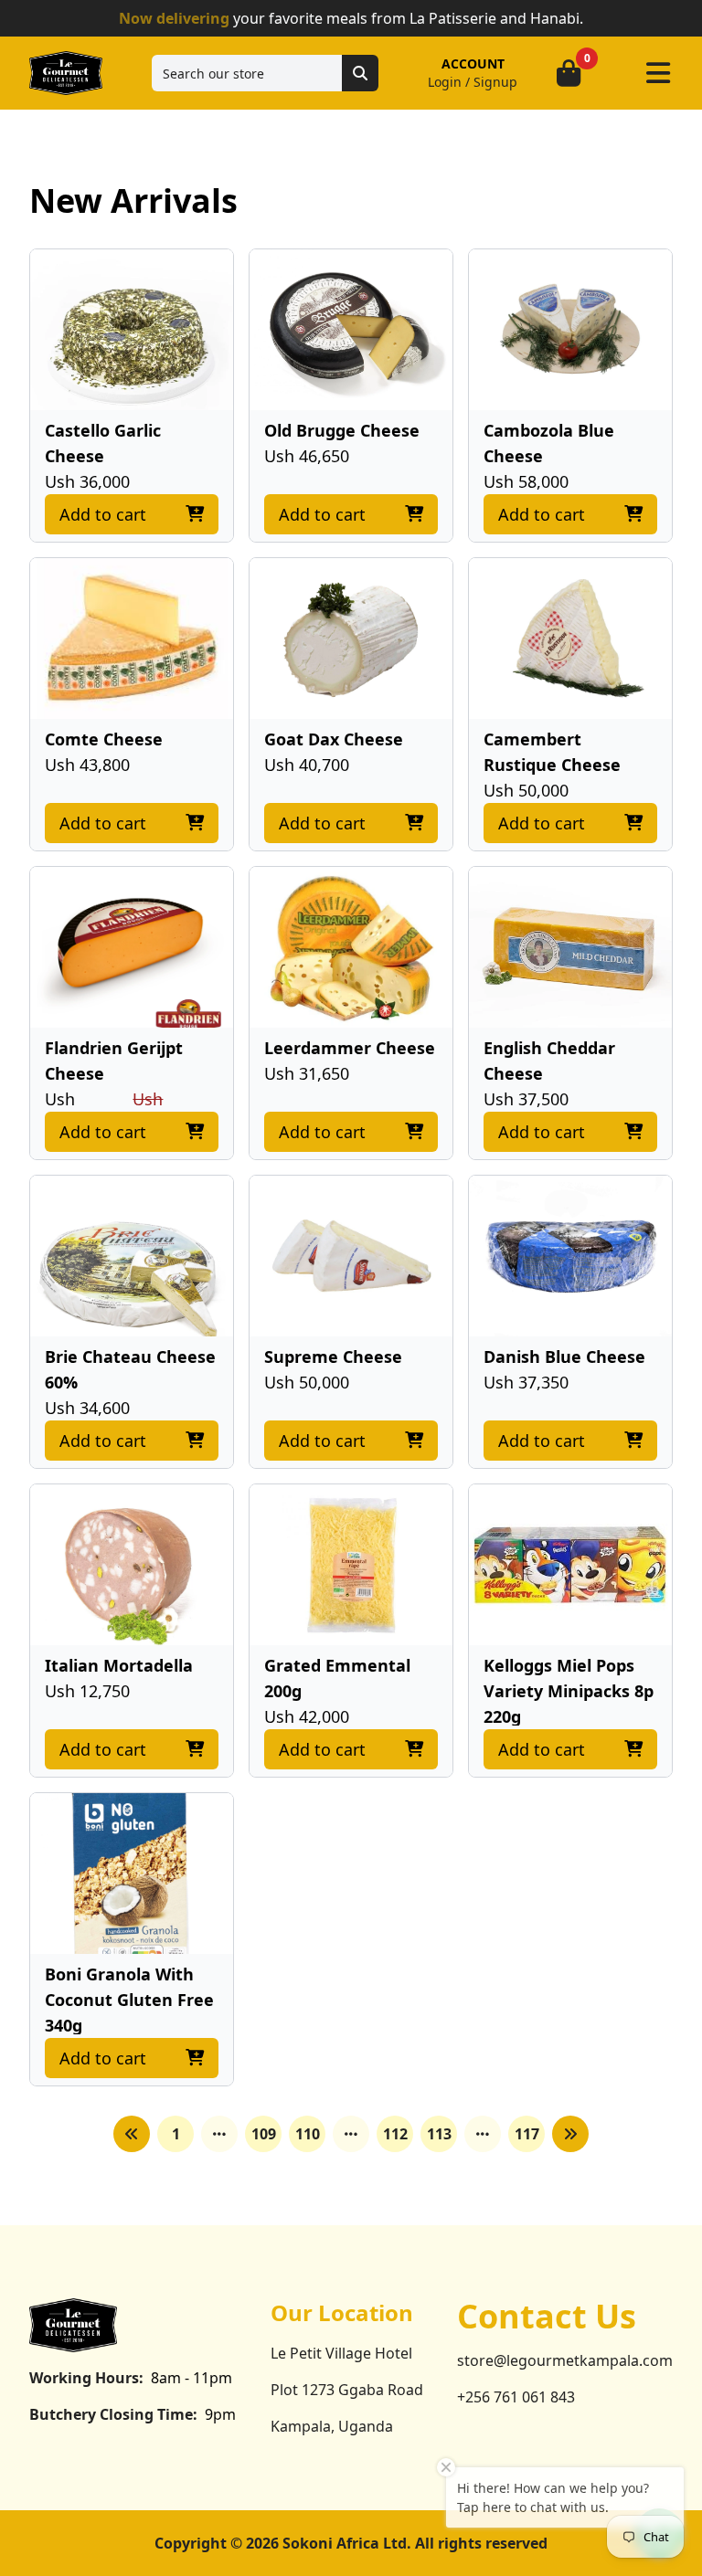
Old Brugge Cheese (342, 430)
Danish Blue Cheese (564, 1357)
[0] (569, 73)
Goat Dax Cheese (334, 739)
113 (439, 2134)
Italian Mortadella (119, 1665)
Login (445, 82)
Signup (495, 82)
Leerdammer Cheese (350, 1048)
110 (308, 2134)
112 (395, 2134)
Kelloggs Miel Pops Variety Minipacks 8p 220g (569, 1691)
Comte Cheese (104, 739)
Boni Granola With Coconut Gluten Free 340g (129, 2000)
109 (264, 2134)
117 (527, 2134)
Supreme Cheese (333, 1357)
